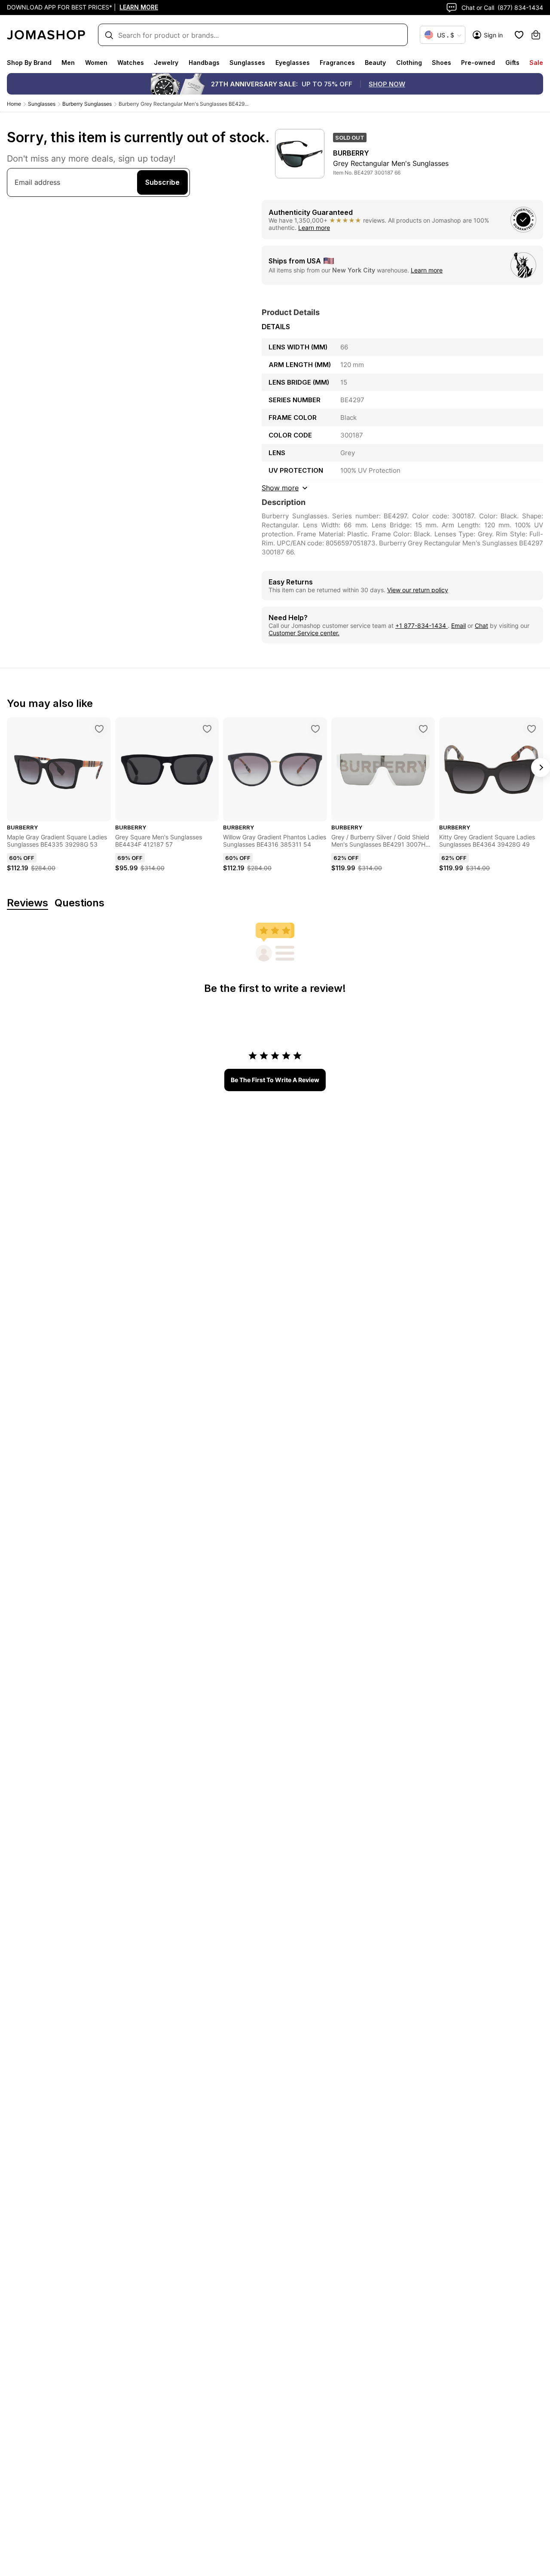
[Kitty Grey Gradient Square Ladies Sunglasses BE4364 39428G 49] (532, 729)
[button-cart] (536, 35)
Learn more (314, 228)
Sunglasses (247, 63)
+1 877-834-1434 (422, 626)
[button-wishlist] (519, 35)
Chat (481, 626)
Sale (536, 63)
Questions (79, 903)
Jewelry (166, 63)
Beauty (375, 63)
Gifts (512, 63)
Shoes (442, 63)
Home (14, 104)
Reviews (27, 903)
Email (458, 626)
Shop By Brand (29, 63)
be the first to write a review (275, 1080)
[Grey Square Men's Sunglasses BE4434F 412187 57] (207, 729)
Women (96, 63)
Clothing (409, 63)
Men (68, 63)
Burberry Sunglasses (87, 104)
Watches (131, 63)
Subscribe (162, 182)
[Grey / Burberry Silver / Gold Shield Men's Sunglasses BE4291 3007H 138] (423, 729)
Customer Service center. (304, 633)
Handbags (204, 63)
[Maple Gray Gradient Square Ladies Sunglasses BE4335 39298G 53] (99, 729)
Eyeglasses (293, 63)
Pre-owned (478, 63)
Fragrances (337, 63)
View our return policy (418, 590)
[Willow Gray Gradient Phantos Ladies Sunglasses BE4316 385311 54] (315, 729)
